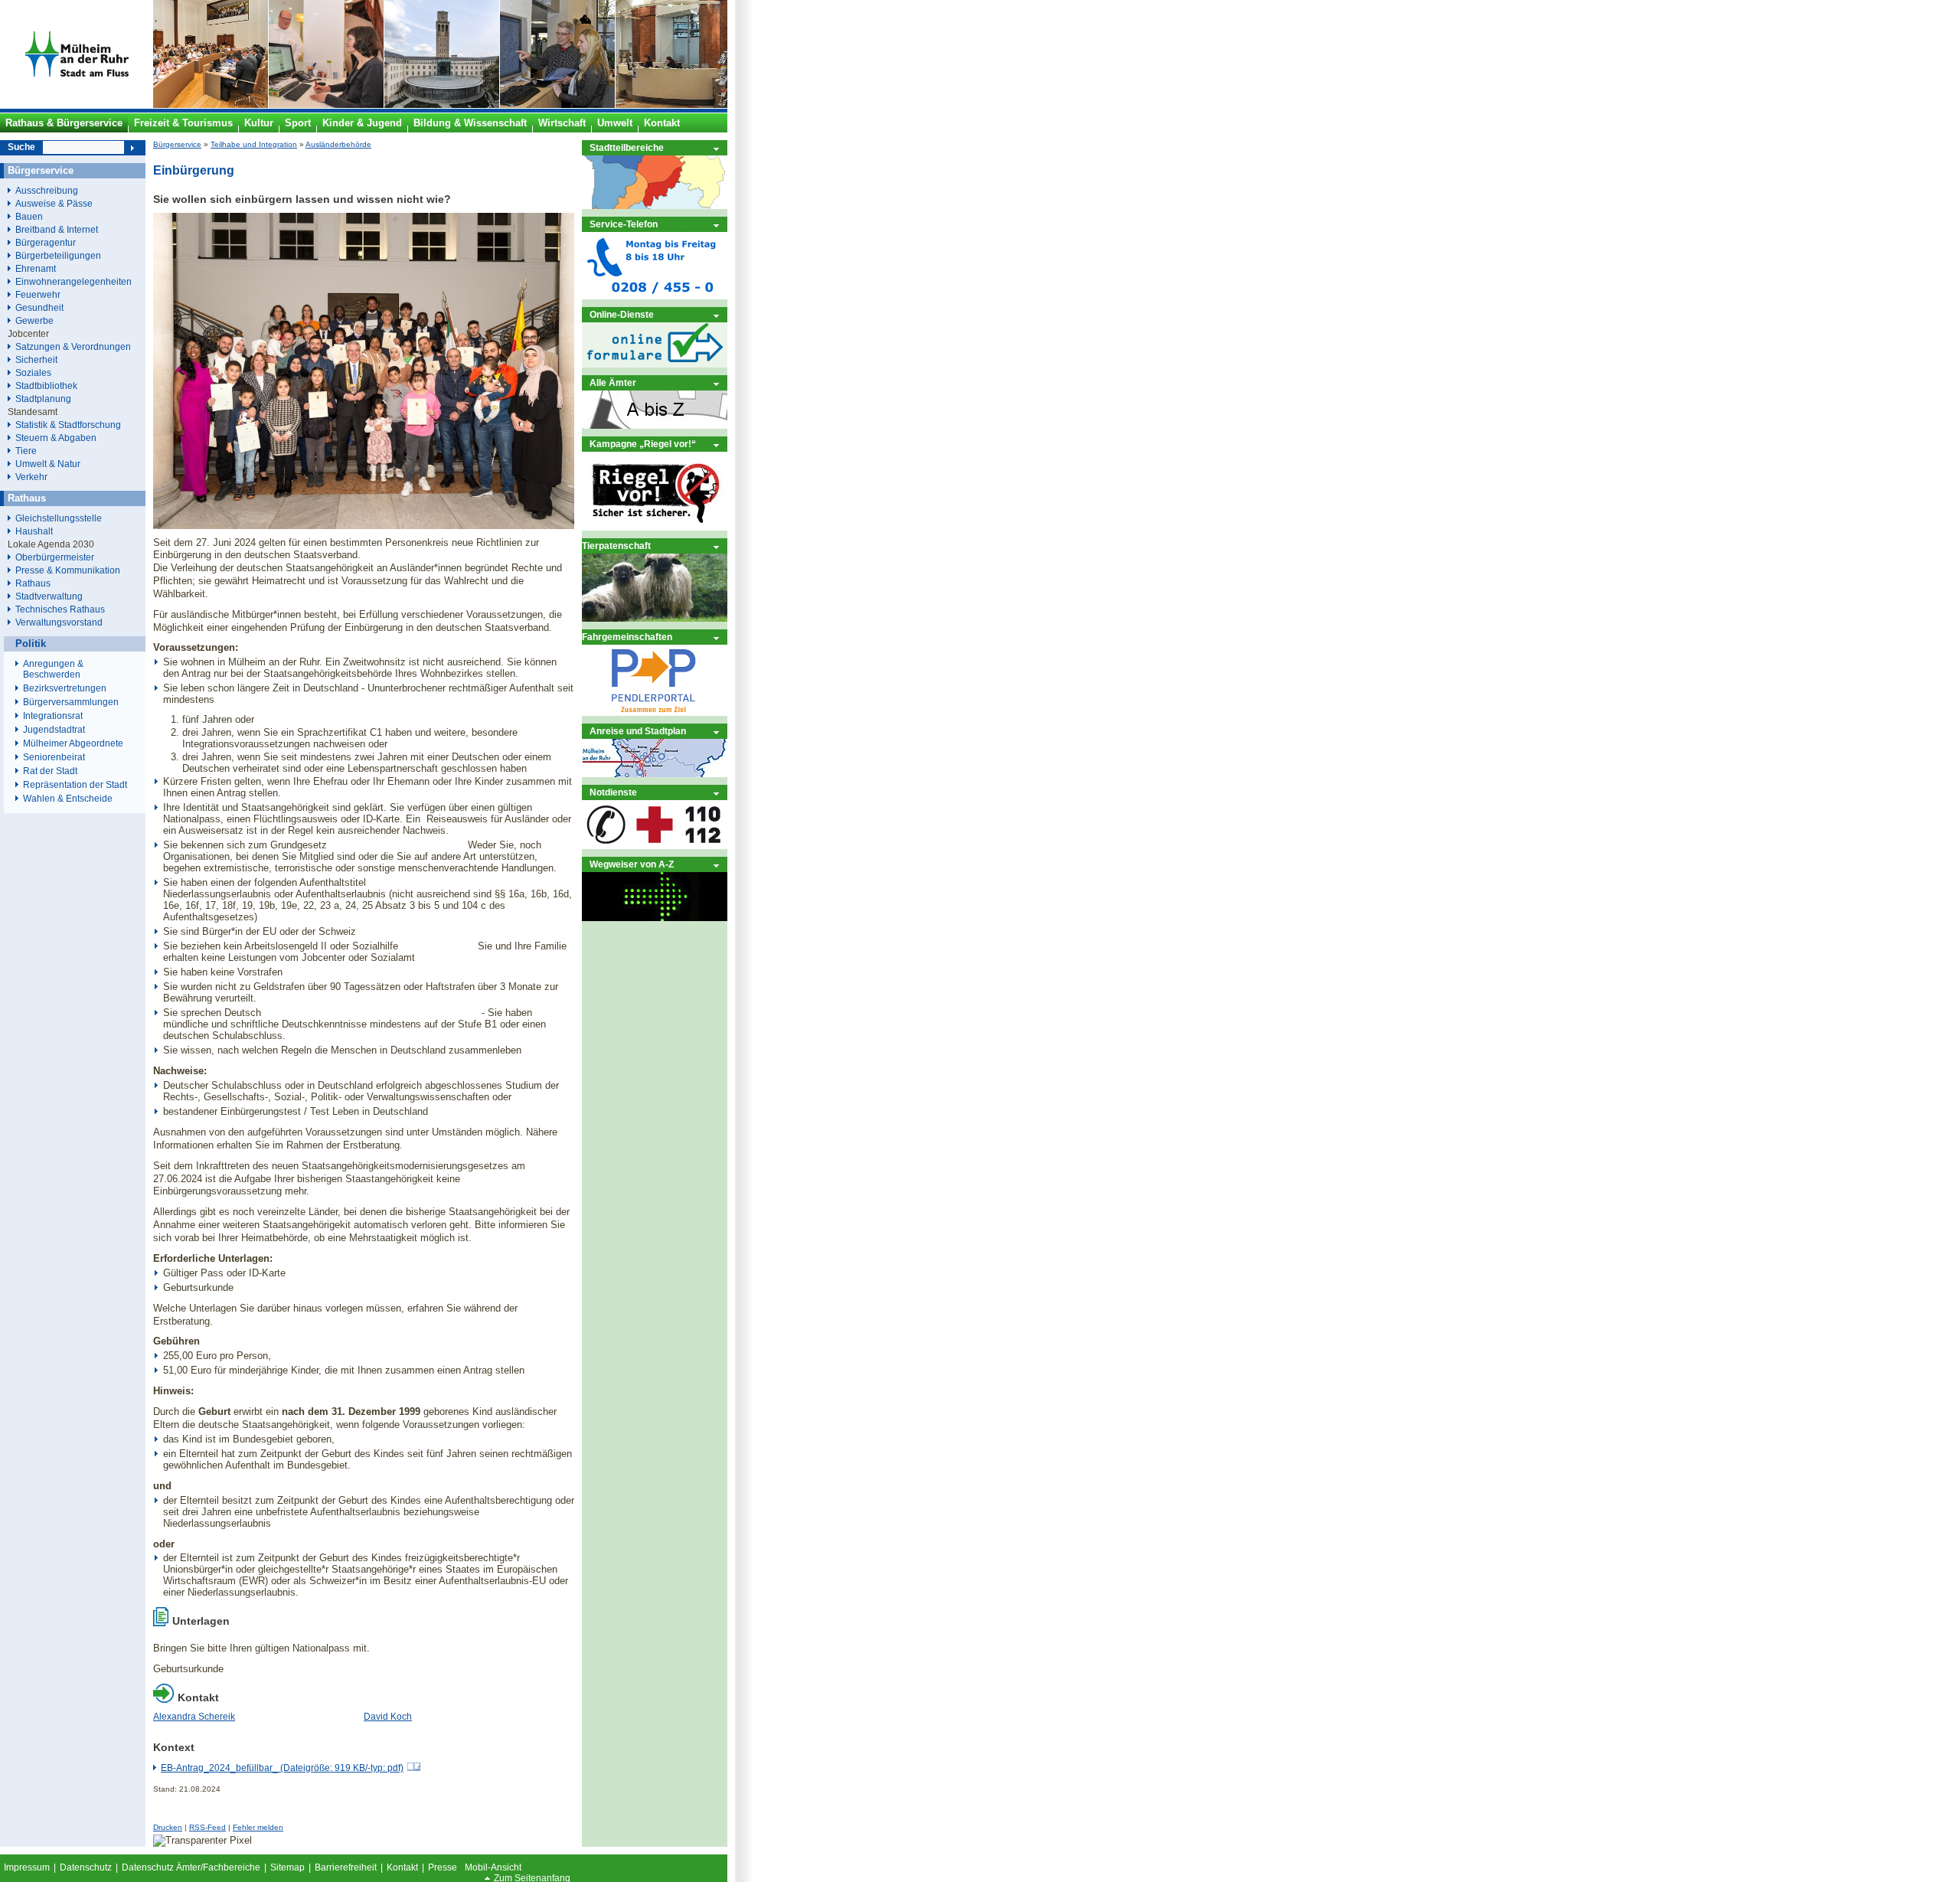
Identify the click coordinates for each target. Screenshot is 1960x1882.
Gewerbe (34, 320)
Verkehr (31, 477)
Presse (443, 1867)
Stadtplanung (43, 399)
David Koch (388, 1717)
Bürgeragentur (46, 242)
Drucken (168, 1827)
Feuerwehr (38, 294)
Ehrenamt (36, 268)
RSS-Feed (207, 1827)
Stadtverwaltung (49, 596)
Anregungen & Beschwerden (53, 669)
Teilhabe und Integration (254, 144)
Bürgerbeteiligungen (58, 255)
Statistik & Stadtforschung (68, 425)
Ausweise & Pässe (54, 203)
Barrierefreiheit (346, 1867)
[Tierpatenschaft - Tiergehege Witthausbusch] (655, 618)
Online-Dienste (622, 314)
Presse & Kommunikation (68, 570)
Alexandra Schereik (194, 1717)
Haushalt (34, 531)
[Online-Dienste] (655, 364)
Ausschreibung (47, 190)
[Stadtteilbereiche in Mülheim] (655, 206)
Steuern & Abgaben (56, 438)
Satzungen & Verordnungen (73, 346)
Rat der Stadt (50, 771)
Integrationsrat (53, 716)
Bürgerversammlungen (71, 702)
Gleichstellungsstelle (59, 518)
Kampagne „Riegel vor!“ (643, 444)
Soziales (33, 372)
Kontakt (402, 1867)
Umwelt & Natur (48, 464)
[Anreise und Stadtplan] (655, 774)
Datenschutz (86, 1867)
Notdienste (613, 792)
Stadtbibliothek (46, 386)
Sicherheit (36, 359)
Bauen (29, 216)
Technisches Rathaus (60, 609)
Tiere (26, 451)
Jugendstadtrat (54, 730)
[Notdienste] (655, 846)
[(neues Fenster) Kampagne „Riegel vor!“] (655, 527)
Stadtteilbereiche (627, 147)
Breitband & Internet (57, 229)
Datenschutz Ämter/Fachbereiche (191, 1867)
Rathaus (33, 583)
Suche (21, 147)
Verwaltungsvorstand (59, 622)
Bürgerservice (177, 144)
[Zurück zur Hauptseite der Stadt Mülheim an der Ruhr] (77, 105)
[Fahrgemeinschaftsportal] (655, 712)
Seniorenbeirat (54, 757)
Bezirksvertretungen (65, 688)
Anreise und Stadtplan (638, 731)
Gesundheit (39, 307)
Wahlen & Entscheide (68, 799)
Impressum (27, 1867)
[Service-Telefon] (655, 296)
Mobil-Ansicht (493, 1867)
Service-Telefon (624, 224)
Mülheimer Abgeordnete (73, 743)
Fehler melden (258, 1827)
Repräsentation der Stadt (75, 785)
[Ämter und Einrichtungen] (655, 425)
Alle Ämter (613, 382)
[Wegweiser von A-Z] (655, 918)
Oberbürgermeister (55, 557)
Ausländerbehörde (338, 144)
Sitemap (287, 1867)
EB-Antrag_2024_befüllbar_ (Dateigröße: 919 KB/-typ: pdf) (282, 1768)
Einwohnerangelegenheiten (73, 281)
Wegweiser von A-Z (632, 864)
